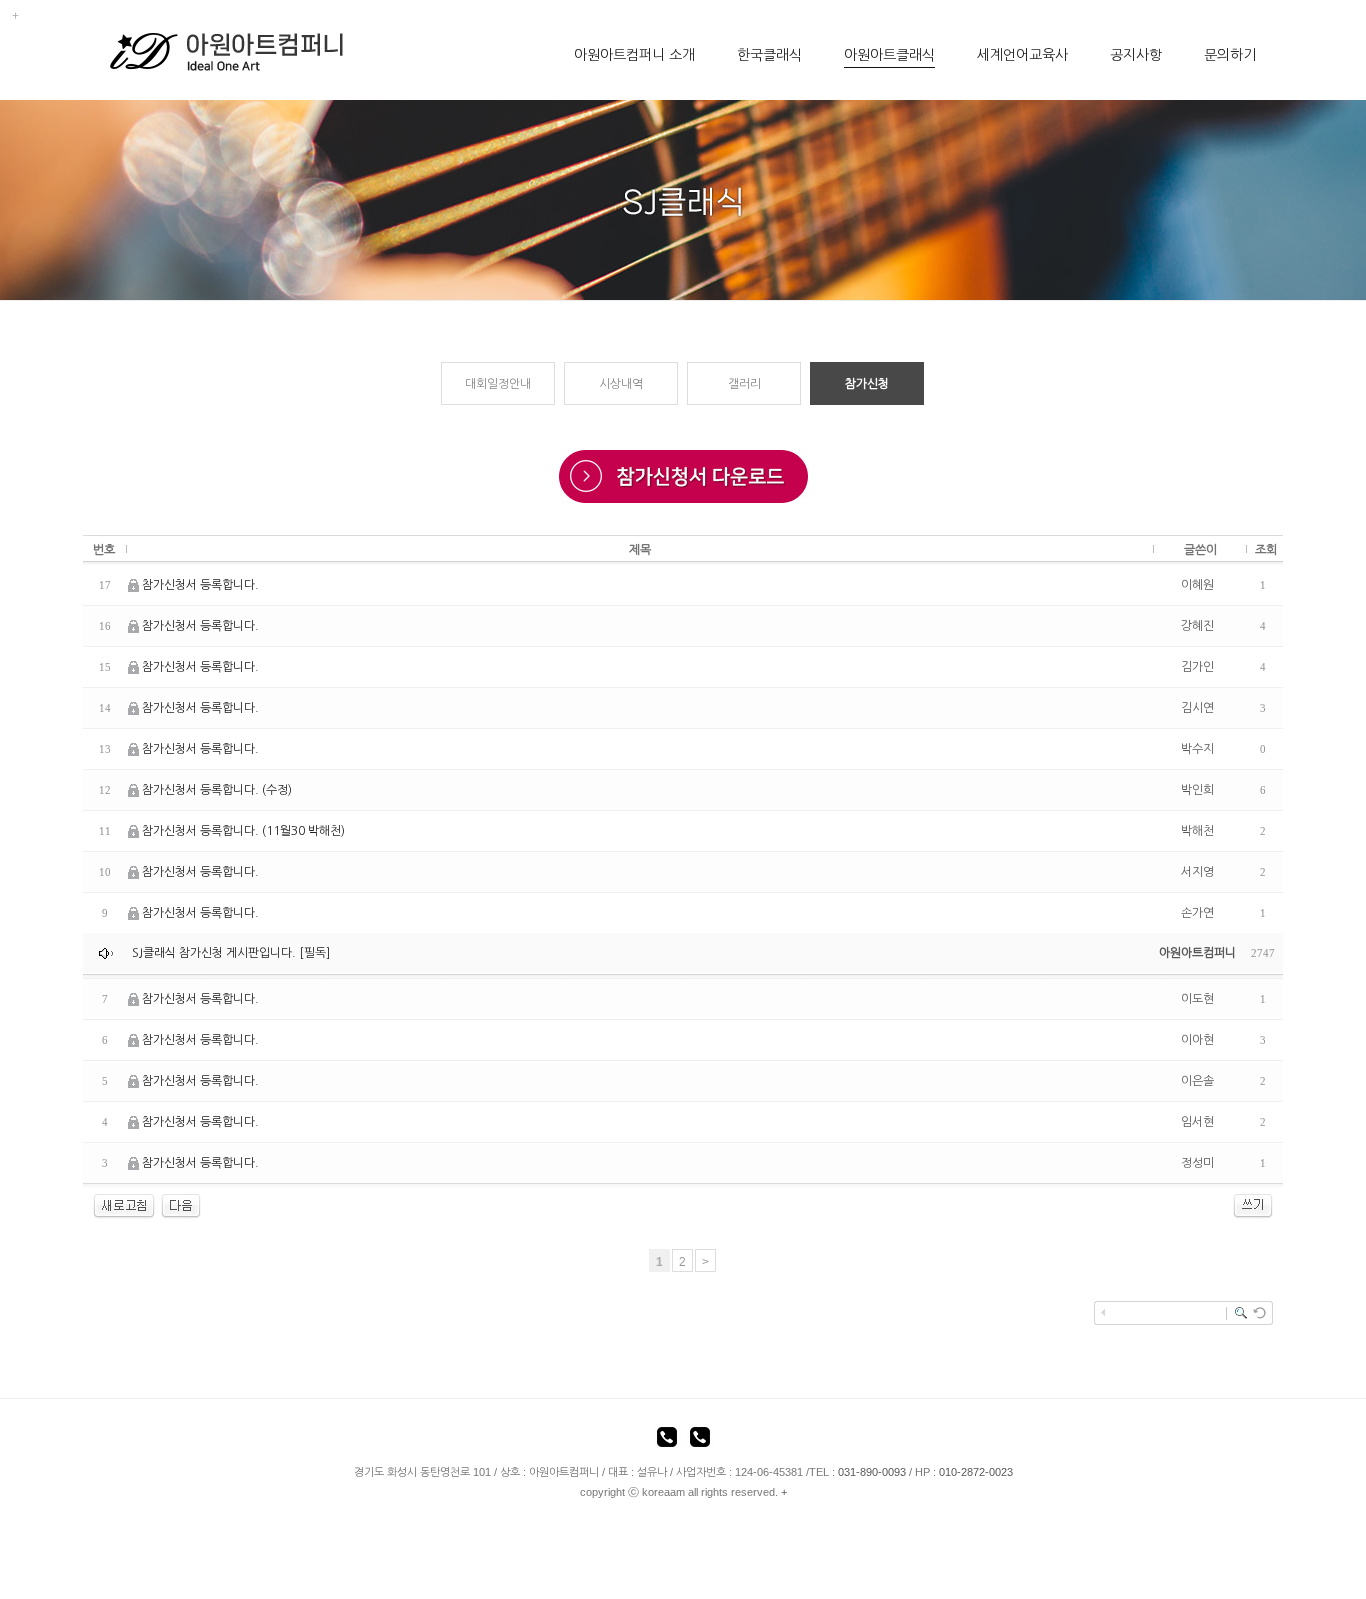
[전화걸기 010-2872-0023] (700, 1440)
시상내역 (621, 384)
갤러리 (744, 384)
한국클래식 (769, 55)
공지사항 (1136, 55)
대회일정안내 (498, 384)
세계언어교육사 (1022, 55)
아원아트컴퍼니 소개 (634, 55)
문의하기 (1230, 55)
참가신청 (867, 384)
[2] (181, 1206)
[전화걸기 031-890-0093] (667, 1440)
